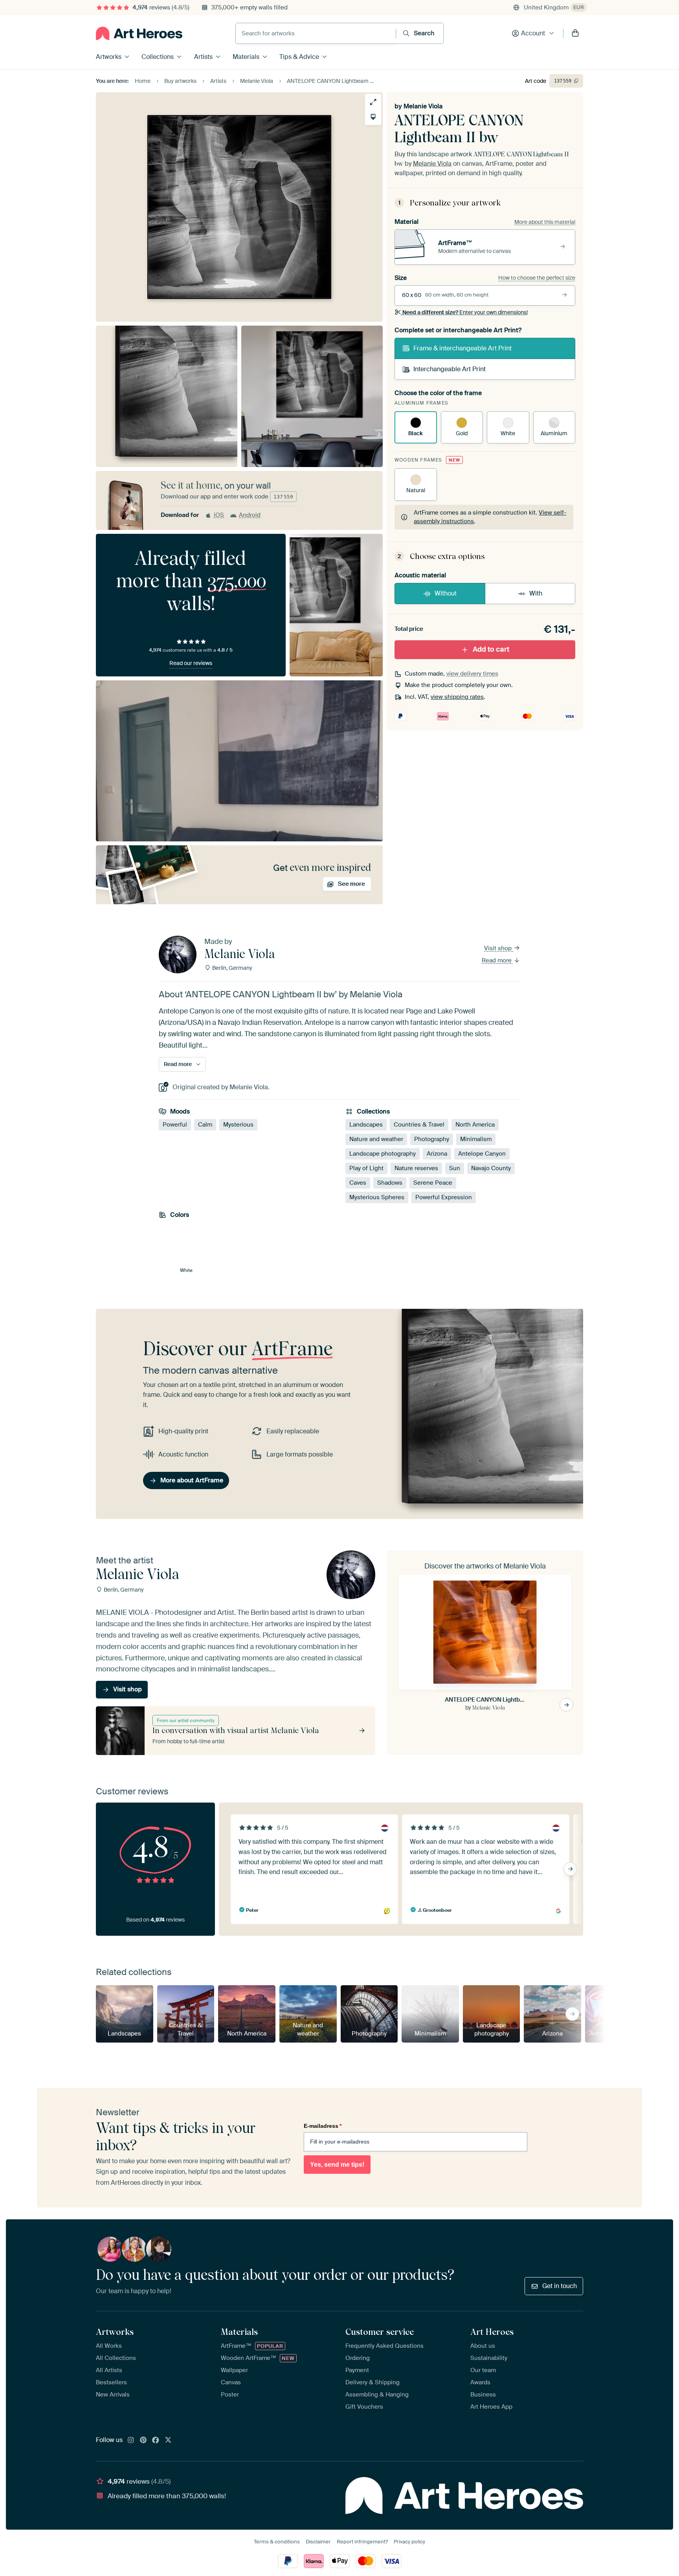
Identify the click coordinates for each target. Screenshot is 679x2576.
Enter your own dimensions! (465, 312)
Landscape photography (383, 1154)
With (536, 593)
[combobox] (316, 33)
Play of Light (366, 1168)
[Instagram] (131, 2440)
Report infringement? (362, 2542)
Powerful (175, 1125)
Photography (432, 1139)
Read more (497, 960)
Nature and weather (376, 1139)
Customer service (380, 2332)
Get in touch (560, 2286)
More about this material (545, 222)
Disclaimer (318, 2542)
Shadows (390, 1183)
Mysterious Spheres (377, 1197)
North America (475, 1125)
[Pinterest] (143, 2440)
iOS (219, 515)
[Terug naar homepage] (139, 33)
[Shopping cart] (575, 33)
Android (250, 515)
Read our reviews (191, 663)
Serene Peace (433, 1183)
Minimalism (476, 1139)
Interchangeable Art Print (450, 369)
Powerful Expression (444, 1197)
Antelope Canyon (482, 1154)
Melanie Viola (423, 106)
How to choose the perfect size (537, 278)
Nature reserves (416, 1168)
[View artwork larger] (373, 102)
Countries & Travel (419, 1125)
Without (446, 593)
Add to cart (491, 649)
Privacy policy (409, 2542)
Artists (203, 57)
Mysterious (238, 1125)
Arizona (437, 1154)
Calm (205, 1125)
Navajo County (491, 1168)
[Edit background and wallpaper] (373, 117)
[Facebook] (156, 2440)
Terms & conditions (277, 2542)
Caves (358, 1183)
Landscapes (366, 1125)
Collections (158, 57)
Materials (246, 57)
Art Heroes (492, 2332)
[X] (168, 2440)
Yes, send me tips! (337, 2165)
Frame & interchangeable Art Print (462, 348)
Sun (455, 1168)
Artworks (109, 57)
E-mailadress (323, 2126)
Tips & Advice (299, 57)
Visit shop (499, 948)
